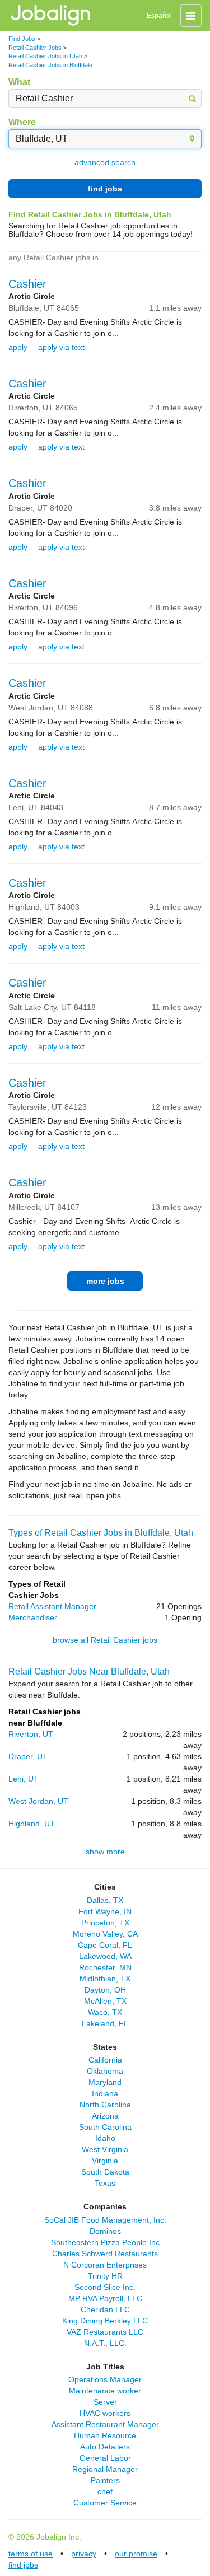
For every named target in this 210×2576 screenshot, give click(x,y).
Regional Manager (105, 2469)
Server (105, 2402)
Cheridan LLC (105, 2309)
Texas (105, 2183)
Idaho (105, 2138)
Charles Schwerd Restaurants (105, 2254)
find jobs (105, 189)
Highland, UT (32, 1824)
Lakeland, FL (105, 2023)
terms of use (31, 2554)
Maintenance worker (105, 2391)
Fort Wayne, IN (105, 1911)
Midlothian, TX (105, 1979)
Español (159, 16)
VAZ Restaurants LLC (105, 2332)
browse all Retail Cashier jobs (105, 1640)
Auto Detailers (105, 2447)
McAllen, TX (105, 2001)
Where (22, 122)
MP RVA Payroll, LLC (105, 2298)
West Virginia (105, 2149)
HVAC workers (105, 2413)
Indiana (105, 2093)
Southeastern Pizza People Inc (105, 2242)
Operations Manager (105, 2379)
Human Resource (105, 2435)
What (19, 82)
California (105, 2060)
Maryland (105, 2082)
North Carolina (105, 2105)
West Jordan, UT (38, 1801)
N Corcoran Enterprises (105, 2265)
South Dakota (105, 2172)
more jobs (105, 1281)
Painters (105, 2480)
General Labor (105, 2458)
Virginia (105, 2161)
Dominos (105, 2231)
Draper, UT (28, 1756)
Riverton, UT (31, 1734)
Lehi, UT (24, 1779)
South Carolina (105, 2127)
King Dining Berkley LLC (105, 2321)
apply (18, 347)
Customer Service (105, 2503)
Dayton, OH (105, 1990)
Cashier (27, 284)
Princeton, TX (105, 1923)
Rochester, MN (105, 1967)
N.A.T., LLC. (105, 2343)
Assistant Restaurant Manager (105, 2424)
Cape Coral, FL (105, 1945)
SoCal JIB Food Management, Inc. (105, 2220)
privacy (84, 2554)
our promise (136, 2554)
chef (105, 2491)
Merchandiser (33, 1617)
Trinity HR (105, 2276)
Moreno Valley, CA (105, 1934)
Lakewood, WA (105, 1956)
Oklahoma (105, 2071)
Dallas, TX (105, 1900)
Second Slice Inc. (105, 2287)
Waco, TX (105, 2012)
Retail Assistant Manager (52, 1606)
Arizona (105, 2116)
